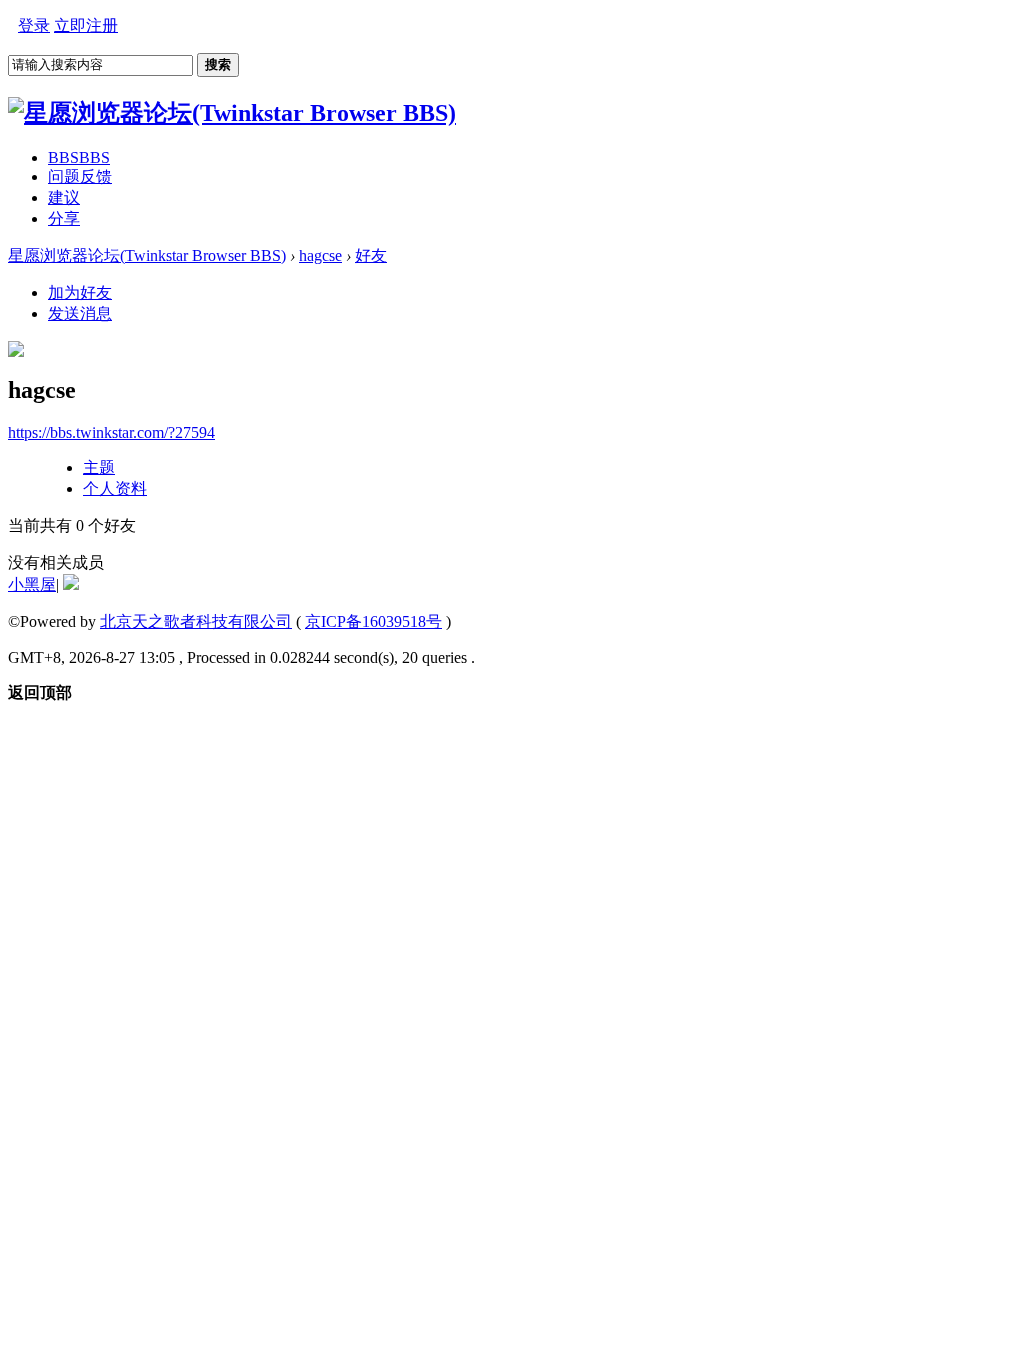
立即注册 (86, 25)
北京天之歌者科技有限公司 (196, 621)
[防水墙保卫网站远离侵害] (71, 584)
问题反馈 (80, 176)
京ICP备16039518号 (373, 621)
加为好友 (80, 292)
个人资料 (115, 488)
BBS (79, 157)
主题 (99, 467)
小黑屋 (32, 584)
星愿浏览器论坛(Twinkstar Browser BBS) (147, 255)
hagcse (320, 255)
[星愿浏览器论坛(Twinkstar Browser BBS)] (232, 113)
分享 (64, 218)
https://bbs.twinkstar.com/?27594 (111, 432)
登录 (34, 25)
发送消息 (80, 313)
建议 (64, 197)
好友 (371, 255)
